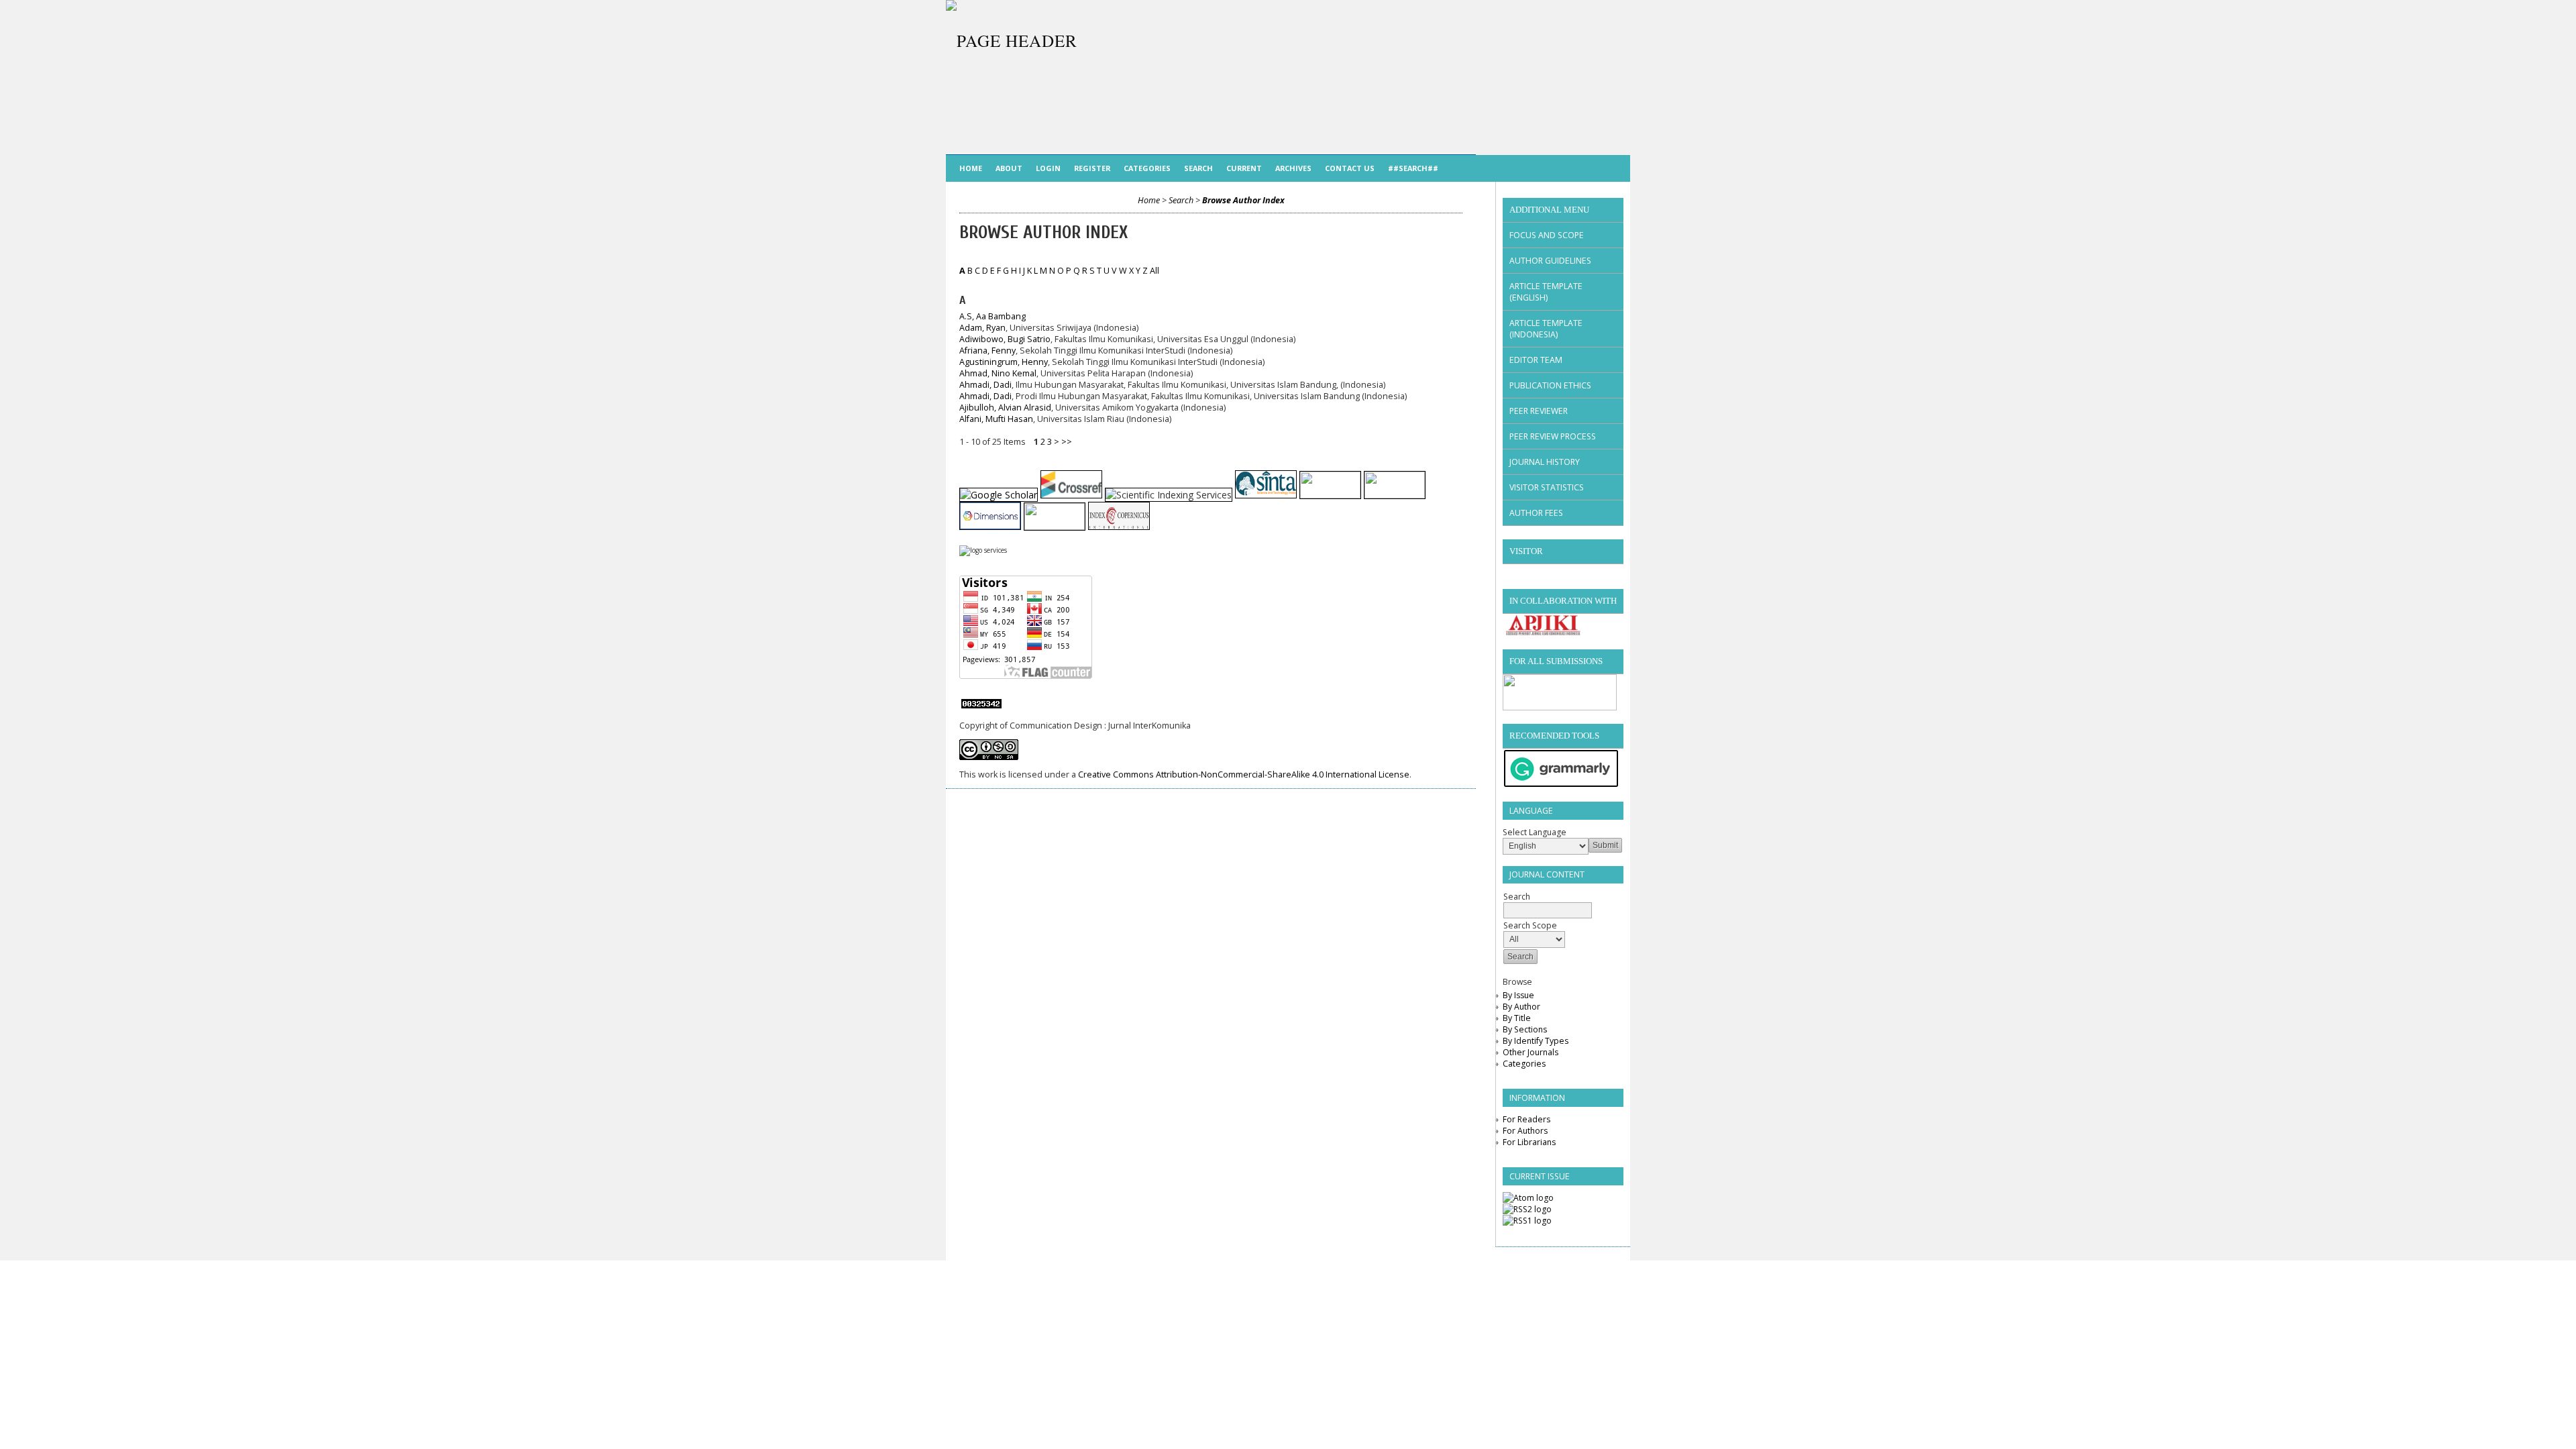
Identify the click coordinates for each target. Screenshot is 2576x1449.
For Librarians (1529, 1142)
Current (1244, 168)
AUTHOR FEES (1536, 513)
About (1009, 168)
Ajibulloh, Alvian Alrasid (1005, 408)
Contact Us (1350, 168)
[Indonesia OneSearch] (1055, 526)
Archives (1293, 168)
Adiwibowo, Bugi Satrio (1005, 339)
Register (1092, 168)
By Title (1517, 1018)
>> (1067, 442)
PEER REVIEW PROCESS (1553, 436)
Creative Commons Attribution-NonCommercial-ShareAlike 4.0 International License (1244, 774)
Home (971, 168)
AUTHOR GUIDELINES (1550, 261)
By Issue (1518, 995)
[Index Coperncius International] (1119, 526)
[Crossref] (1071, 495)
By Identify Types (1536, 1041)
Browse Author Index (1243, 200)
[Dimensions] (990, 526)
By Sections (1525, 1029)
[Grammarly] (1561, 785)
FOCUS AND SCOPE (1547, 235)
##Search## (1413, 168)
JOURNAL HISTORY (1545, 462)
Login (1048, 168)
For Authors (1525, 1131)
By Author (1521, 1007)
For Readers (1526, 1119)
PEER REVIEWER (1539, 411)
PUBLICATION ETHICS (1550, 385)
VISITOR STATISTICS (1547, 487)
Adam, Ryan (982, 328)
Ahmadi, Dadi (985, 385)
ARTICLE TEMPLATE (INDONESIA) (1546, 329)
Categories (1524, 1064)
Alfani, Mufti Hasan (996, 419)
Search (1198, 168)
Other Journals (1531, 1052)
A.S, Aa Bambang (992, 316)
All (1155, 271)
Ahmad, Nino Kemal (998, 373)
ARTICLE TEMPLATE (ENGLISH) (1546, 292)
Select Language (1535, 832)
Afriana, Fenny (987, 351)
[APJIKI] (1543, 633)
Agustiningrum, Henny (1004, 362)
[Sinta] (1266, 495)
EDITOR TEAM (1536, 360)
